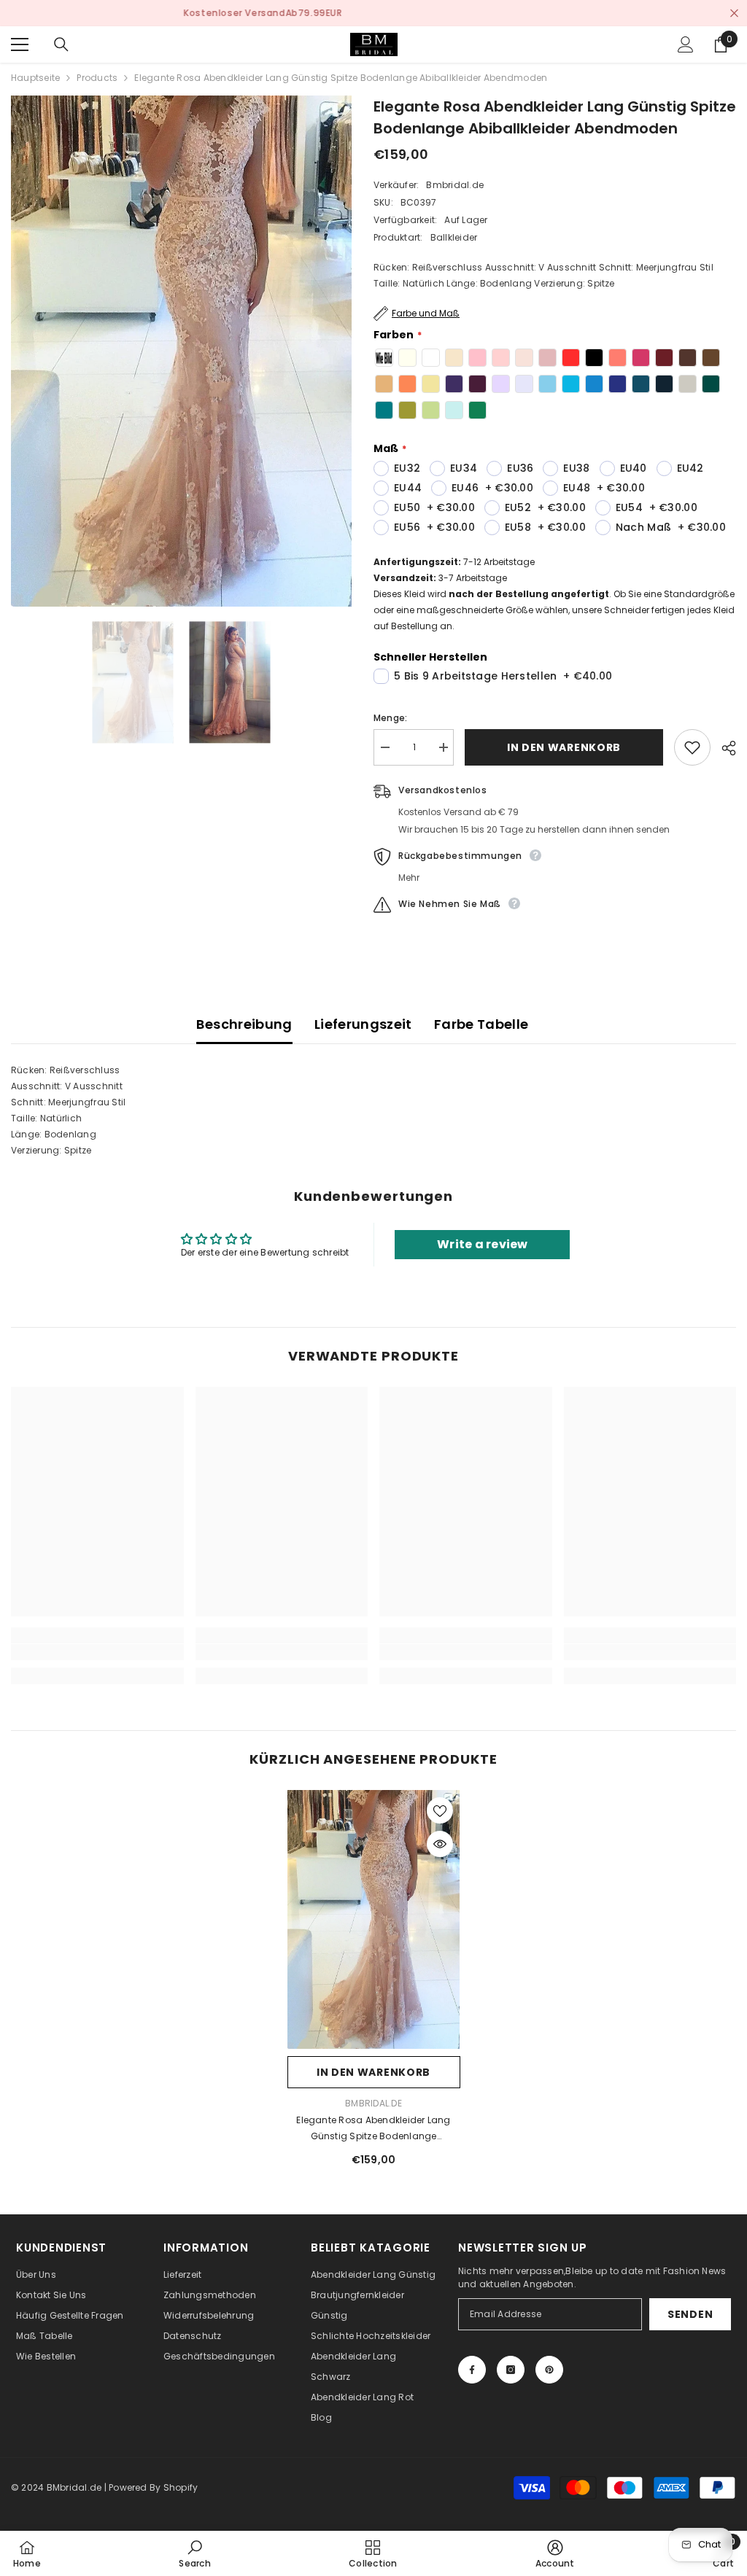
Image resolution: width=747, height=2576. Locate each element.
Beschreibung (244, 1024)
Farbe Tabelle (481, 1024)
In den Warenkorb (562, 747)
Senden (690, 2314)
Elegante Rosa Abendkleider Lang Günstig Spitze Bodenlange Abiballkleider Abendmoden (373, 2129)
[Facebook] (472, 2370)
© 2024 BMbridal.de (56, 2487)
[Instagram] (511, 2370)
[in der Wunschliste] (692, 747)
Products (97, 78)
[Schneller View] (440, 1844)
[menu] (20, 44)
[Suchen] (61, 44)
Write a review (482, 1244)
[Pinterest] (549, 2370)
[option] (373, 13)
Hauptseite (35, 78)
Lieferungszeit (363, 1024)
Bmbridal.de (455, 185)
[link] (97, 1652)
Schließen (734, 13)
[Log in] (686, 44)
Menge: (390, 718)
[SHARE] (723, 748)
